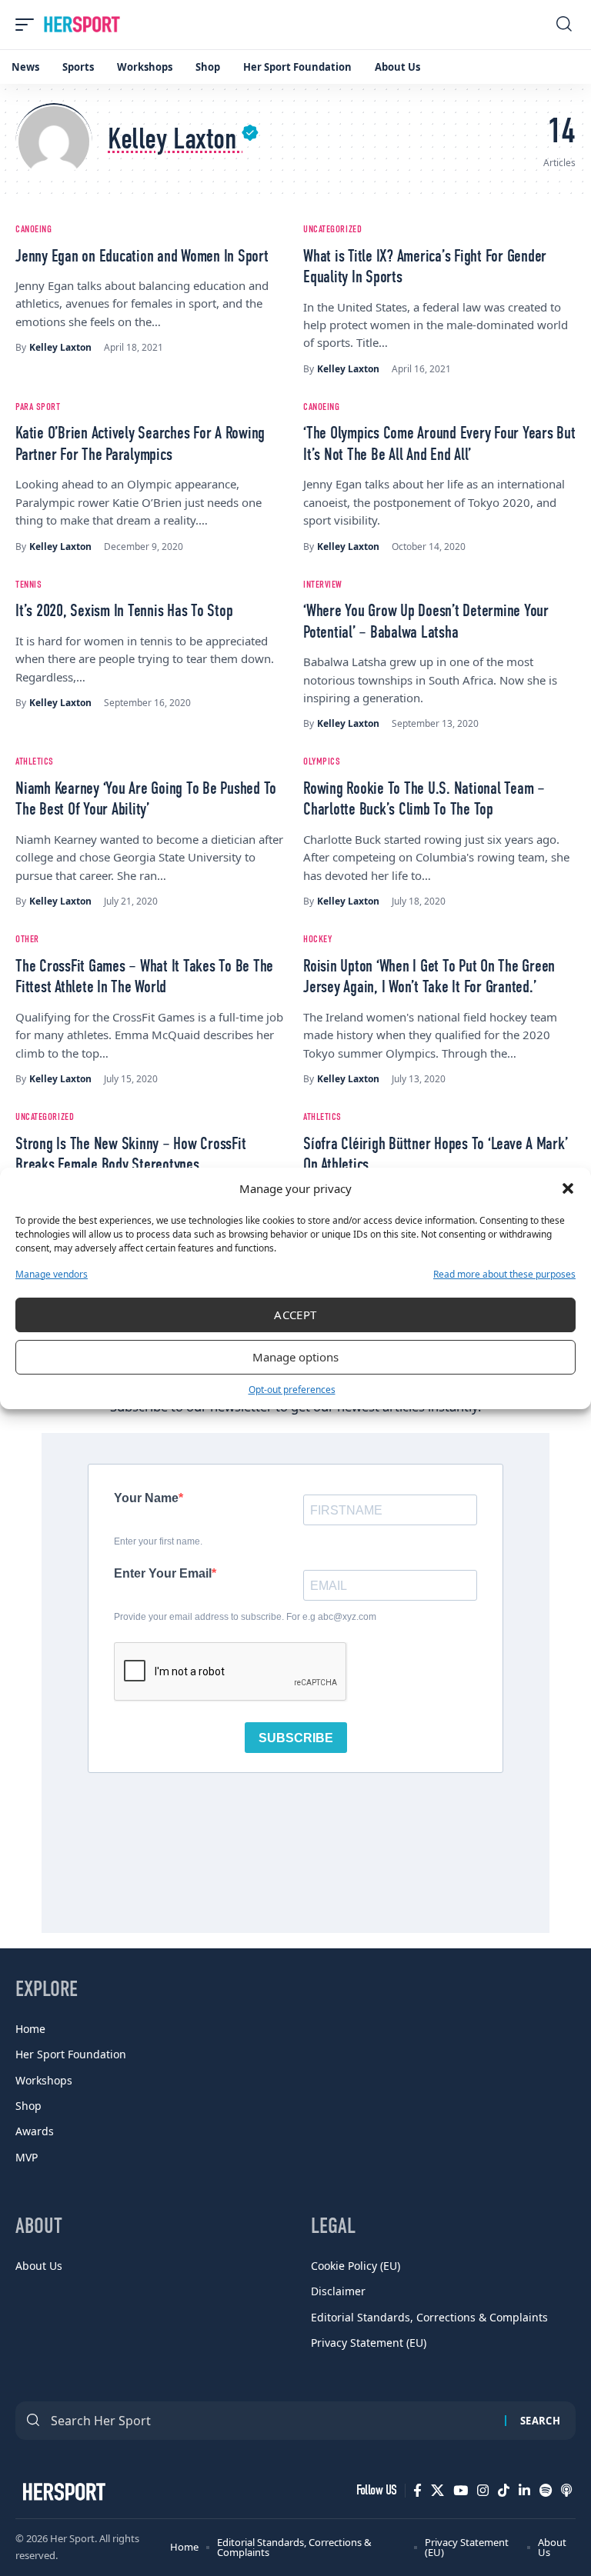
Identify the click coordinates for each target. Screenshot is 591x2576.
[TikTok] (504, 2491)
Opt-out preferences (292, 1390)
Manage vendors (52, 1274)
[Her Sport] (82, 25)
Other (27, 940)
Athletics (35, 762)
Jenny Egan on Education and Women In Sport (142, 257)
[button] (568, 1188)
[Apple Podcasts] (566, 2491)
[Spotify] (546, 2491)
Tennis (28, 585)
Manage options (295, 1357)
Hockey (317, 940)
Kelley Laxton (60, 347)
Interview (323, 585)
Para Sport (38, 407)
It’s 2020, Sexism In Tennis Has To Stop (124, 612)
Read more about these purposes (504, 1274)
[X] (437, 2491)
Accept (295, 1315)
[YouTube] (461, 2491)
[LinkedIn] (524, 2491)
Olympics (322, 762)
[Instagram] (483, 2491)
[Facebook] (417, 2491)
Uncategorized (332, 230)
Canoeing (33, 230)
